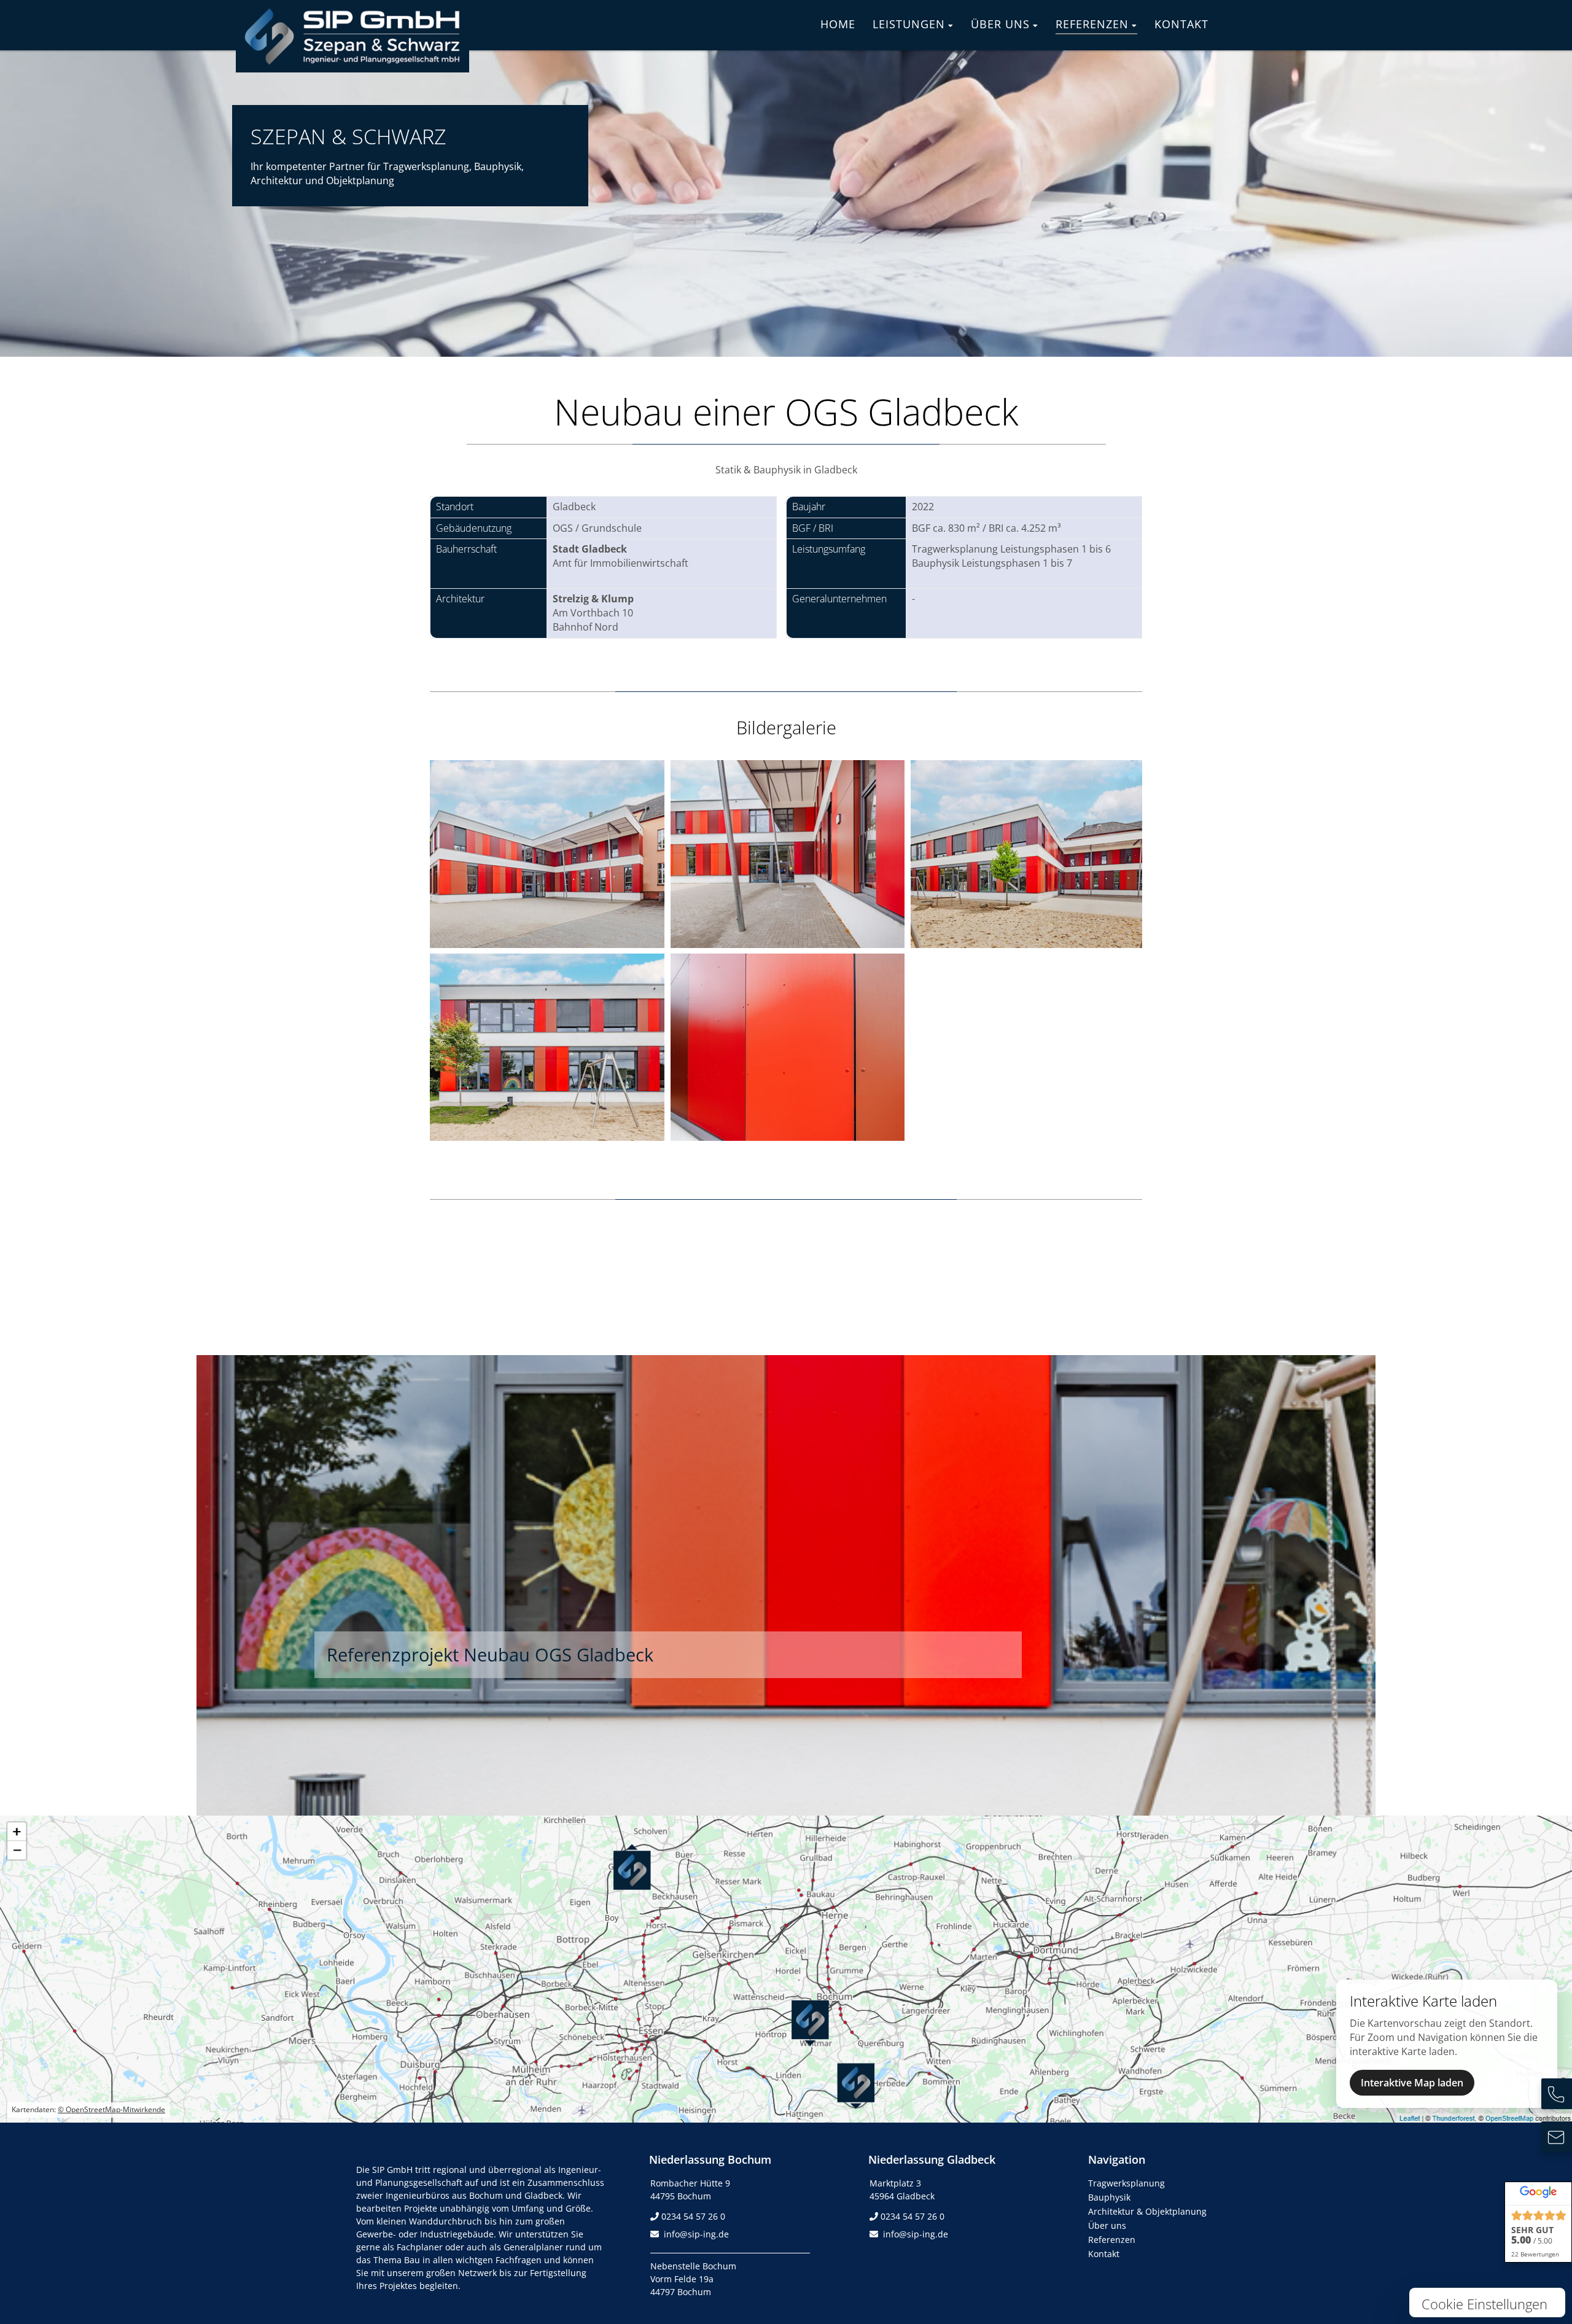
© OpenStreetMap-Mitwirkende (111, 2109)
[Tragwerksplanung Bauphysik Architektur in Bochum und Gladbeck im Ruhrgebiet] (352, 63)
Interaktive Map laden (1412, 2083)
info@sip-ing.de (696, 2234)
